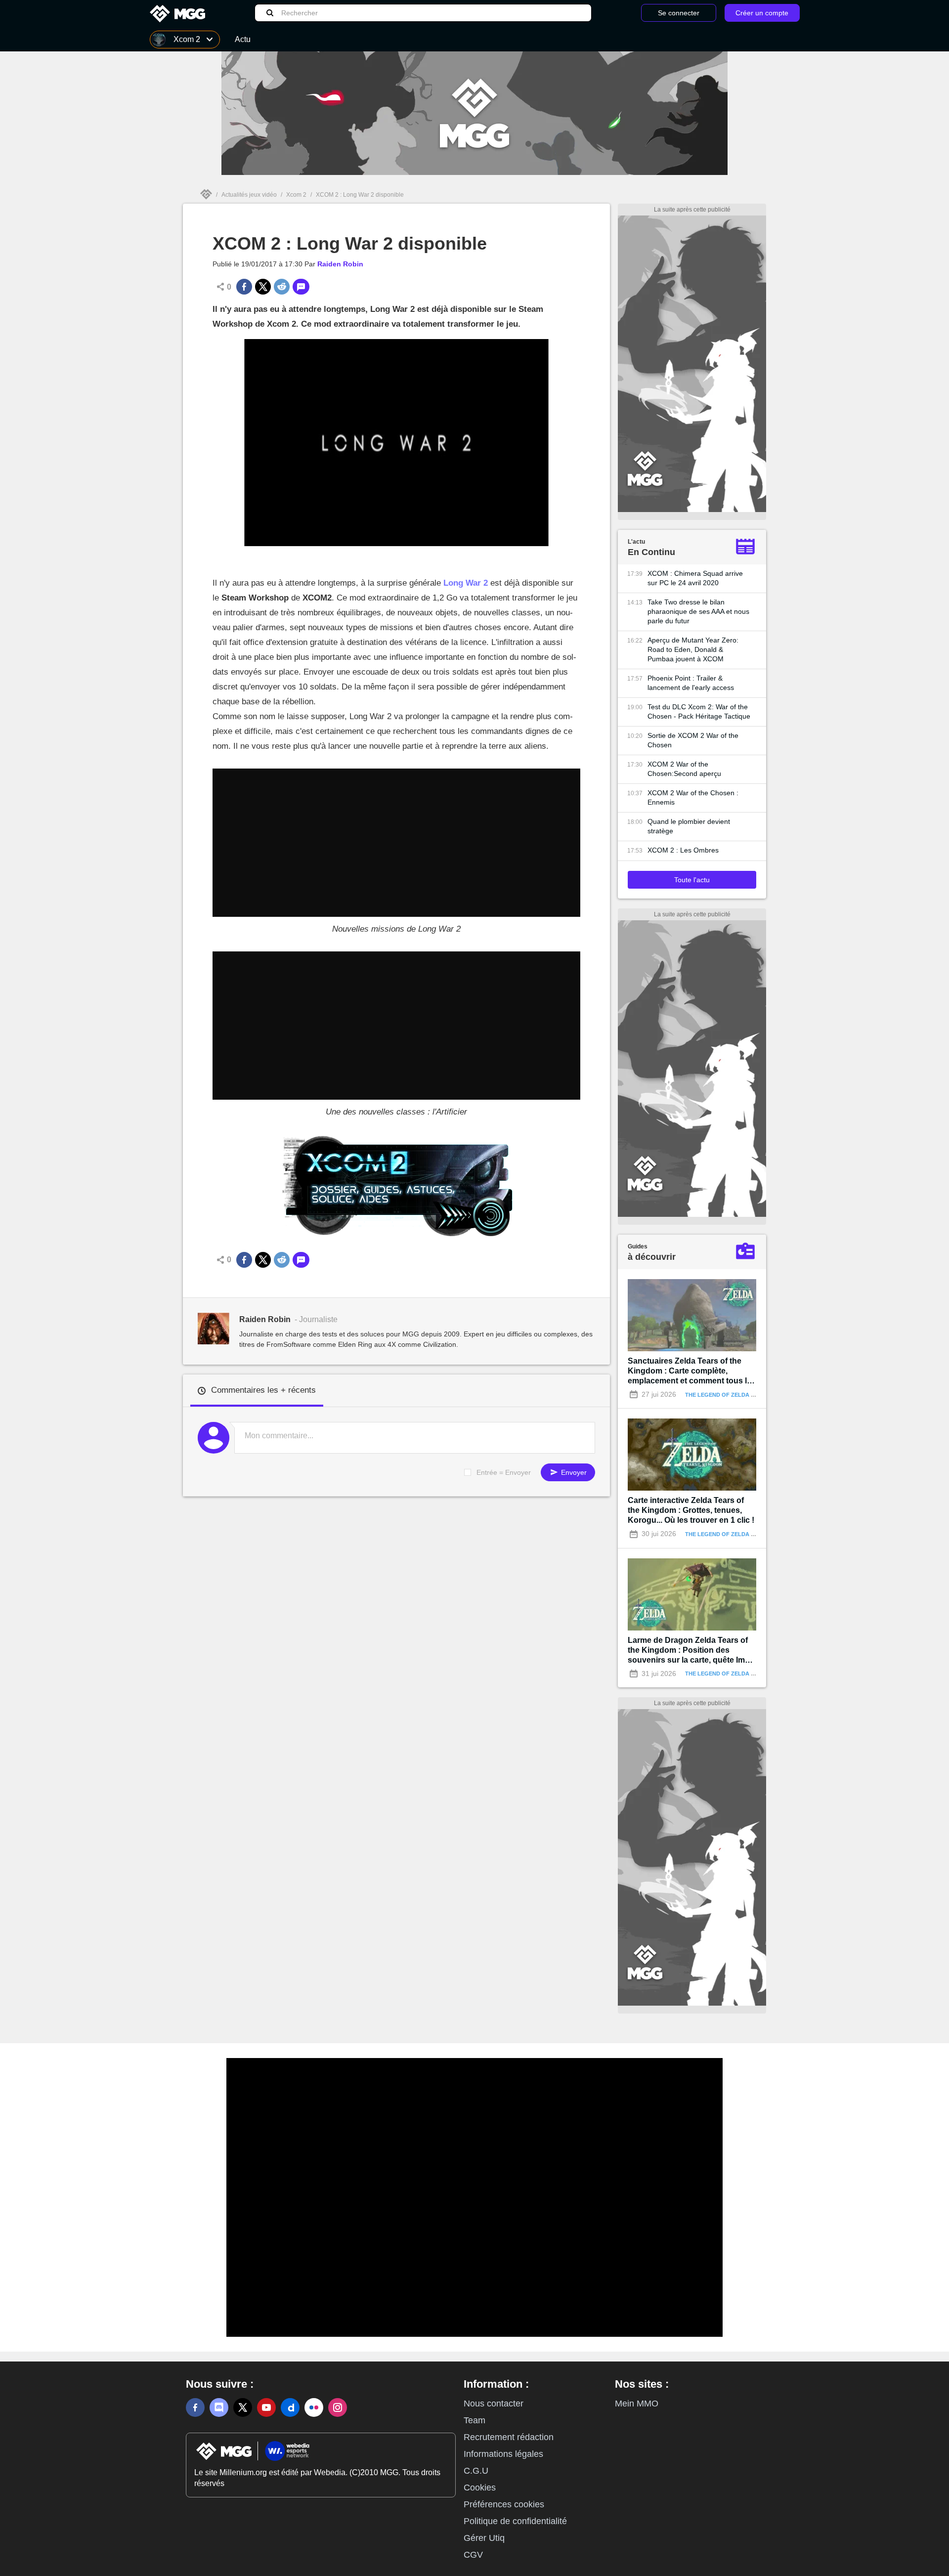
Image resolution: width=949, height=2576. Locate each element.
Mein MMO (637, 2404)
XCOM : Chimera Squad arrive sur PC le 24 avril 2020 (695, 578)
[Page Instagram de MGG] (338, 2407)
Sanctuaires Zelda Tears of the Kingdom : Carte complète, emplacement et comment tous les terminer (692, 1371)
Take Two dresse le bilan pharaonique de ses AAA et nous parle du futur (698, 611)
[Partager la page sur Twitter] (263, 287)
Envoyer (573, 1472)
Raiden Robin (340, 264)
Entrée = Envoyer (504, 1472)
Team (474, 2420)
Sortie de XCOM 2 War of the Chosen (693, 740)
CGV (473, 2555)
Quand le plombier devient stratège (689, 826)
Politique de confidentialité (515, 2521)
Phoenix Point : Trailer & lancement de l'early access (691, 683)
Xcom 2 (296, 195)
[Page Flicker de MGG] (314, 2407)
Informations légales (503, 2454)
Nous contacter (494, 2404)
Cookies (480, 2488)
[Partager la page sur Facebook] (244, 287)
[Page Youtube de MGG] (266, 2407)
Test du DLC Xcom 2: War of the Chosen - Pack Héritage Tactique (699, 711)
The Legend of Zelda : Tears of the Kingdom (754, 1395)
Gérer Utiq (484, 2538)
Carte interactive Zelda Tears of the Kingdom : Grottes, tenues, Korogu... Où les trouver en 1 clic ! (691, 1510)
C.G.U (476, 2471)
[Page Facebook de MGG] (195, 2407)
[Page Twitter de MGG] (243, 2407)
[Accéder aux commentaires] (301, 287)
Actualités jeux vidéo (249, 195)
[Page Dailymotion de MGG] (290, 2407)
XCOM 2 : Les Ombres (683, 850)
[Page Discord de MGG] (219, 2407)
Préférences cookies (504, 2504)
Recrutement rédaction (509, 2437)
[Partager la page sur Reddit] (282, 287)
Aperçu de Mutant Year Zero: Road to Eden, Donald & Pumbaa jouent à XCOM (693, 649)
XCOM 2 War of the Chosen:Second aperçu (684, 769)
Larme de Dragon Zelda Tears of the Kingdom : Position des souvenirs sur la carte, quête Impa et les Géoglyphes (691, 1651)
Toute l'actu (692, 880)
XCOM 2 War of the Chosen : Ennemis (693, 797)
